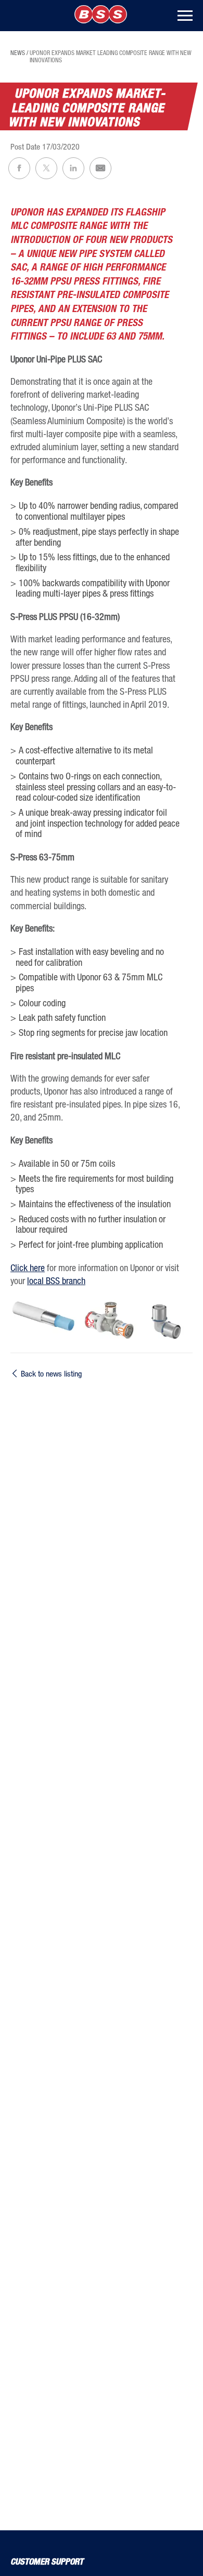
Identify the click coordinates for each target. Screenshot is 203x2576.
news (18, 53)
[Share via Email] (100, 168)
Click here (28, 1267)
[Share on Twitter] (46, 168)
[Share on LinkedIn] (73, 168)
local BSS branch (56, 1280)
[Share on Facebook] (19, 168)
